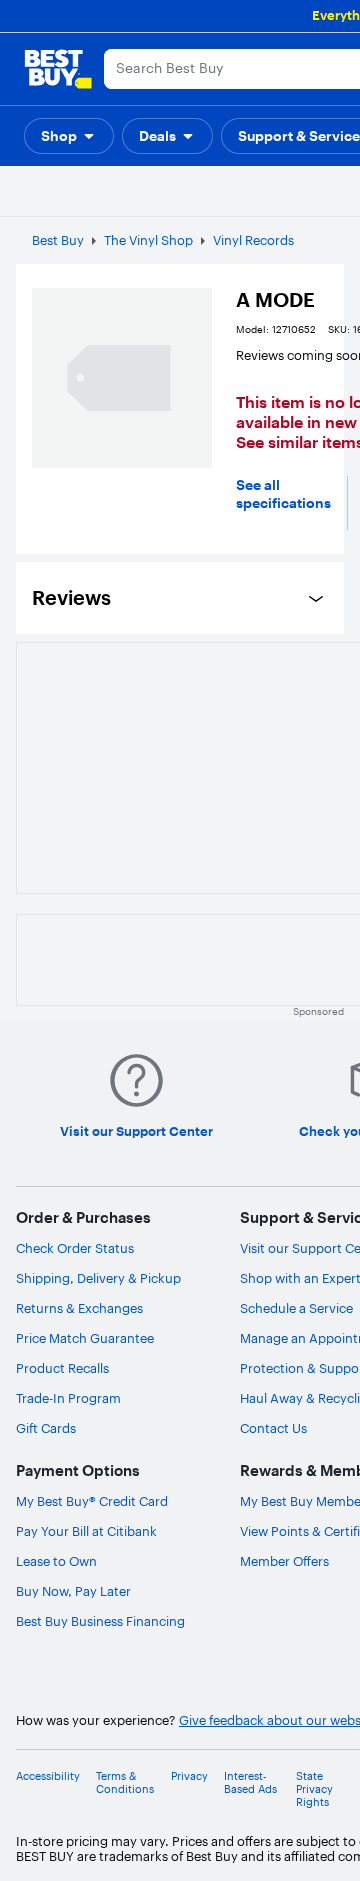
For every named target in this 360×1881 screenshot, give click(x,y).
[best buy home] (58, 69)
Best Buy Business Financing (100, 1621)
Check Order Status (75, 1248)
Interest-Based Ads (250, 1783)
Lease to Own (56, 1561)
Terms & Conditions (125, 1783)
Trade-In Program (68, 1398)
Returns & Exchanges (79, 1308)
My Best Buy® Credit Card (92, 1501)
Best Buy (58, 240)
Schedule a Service (296, 1308)
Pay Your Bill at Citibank (86, 1531)
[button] (69, 136)
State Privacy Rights (314, 1789)
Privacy (189, 1776)
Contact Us (273, 1428)
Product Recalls (62, 1368)
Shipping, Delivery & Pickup (98, 1278)
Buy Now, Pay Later (73, 1591)
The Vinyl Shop (148, 240)
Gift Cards (46, 1428)
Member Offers (284, 1561)
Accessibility (48, 1776)
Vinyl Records (253, 240)
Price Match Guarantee (85, 1338)
